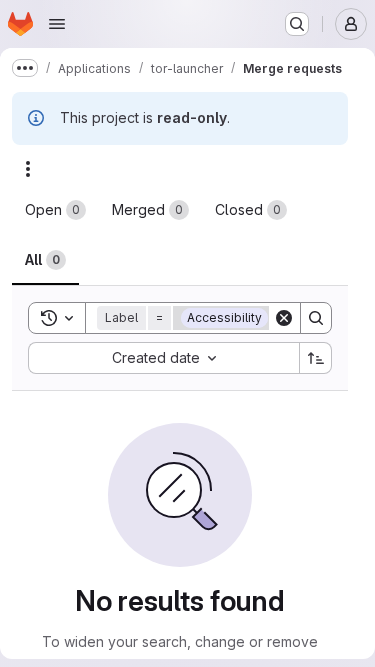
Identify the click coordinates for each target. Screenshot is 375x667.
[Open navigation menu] (57, 24)
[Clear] (284, 318)
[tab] (55, 210)
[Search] (316, 318)
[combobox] (163, 358)
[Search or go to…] (297, 24)
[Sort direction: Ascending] (316, 358)
